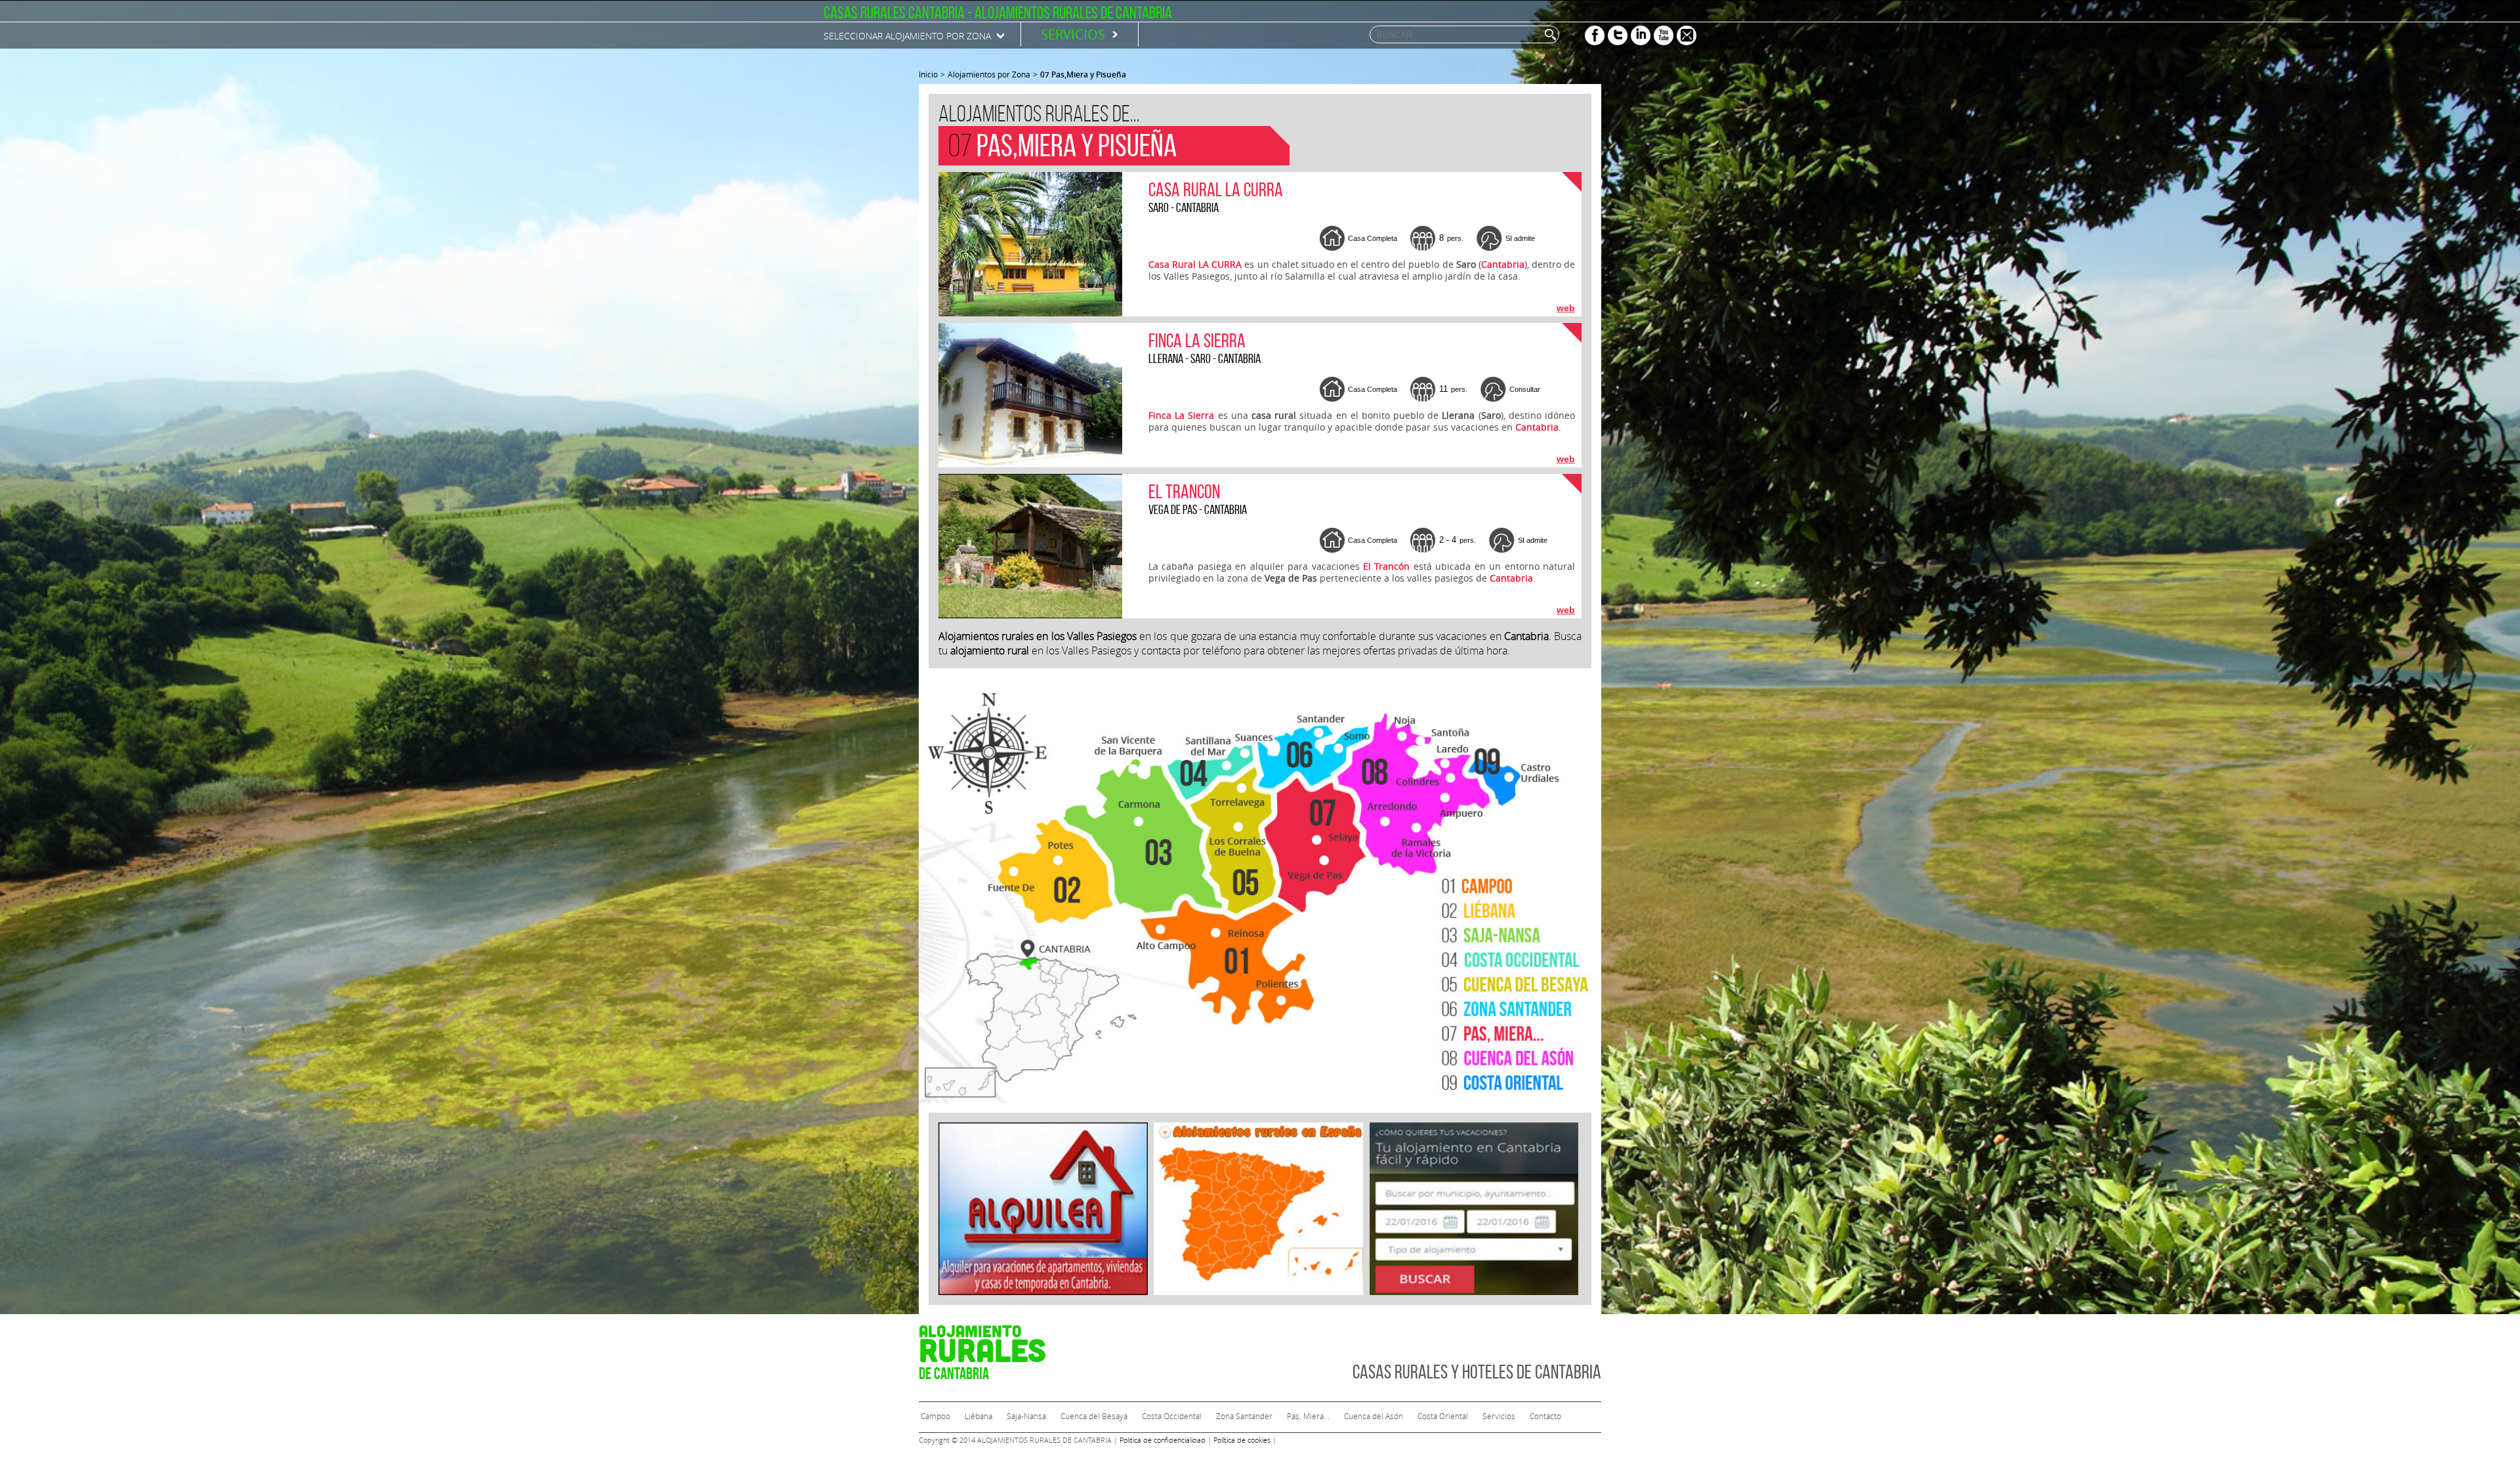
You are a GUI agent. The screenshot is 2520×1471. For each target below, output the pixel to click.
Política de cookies (1242, 1440)
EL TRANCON (1184, 491)
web (1566, 308)
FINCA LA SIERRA (1197, 340)
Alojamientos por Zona (989, 74)
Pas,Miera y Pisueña (1083, 75)
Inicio (928, 74)
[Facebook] (1595, 35)
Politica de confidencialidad (1163, 1440)
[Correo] (1687, 35)
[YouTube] (1664, 35)
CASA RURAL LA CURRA (1216, 189)
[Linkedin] (1641, 35)
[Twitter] (1618, 35)
